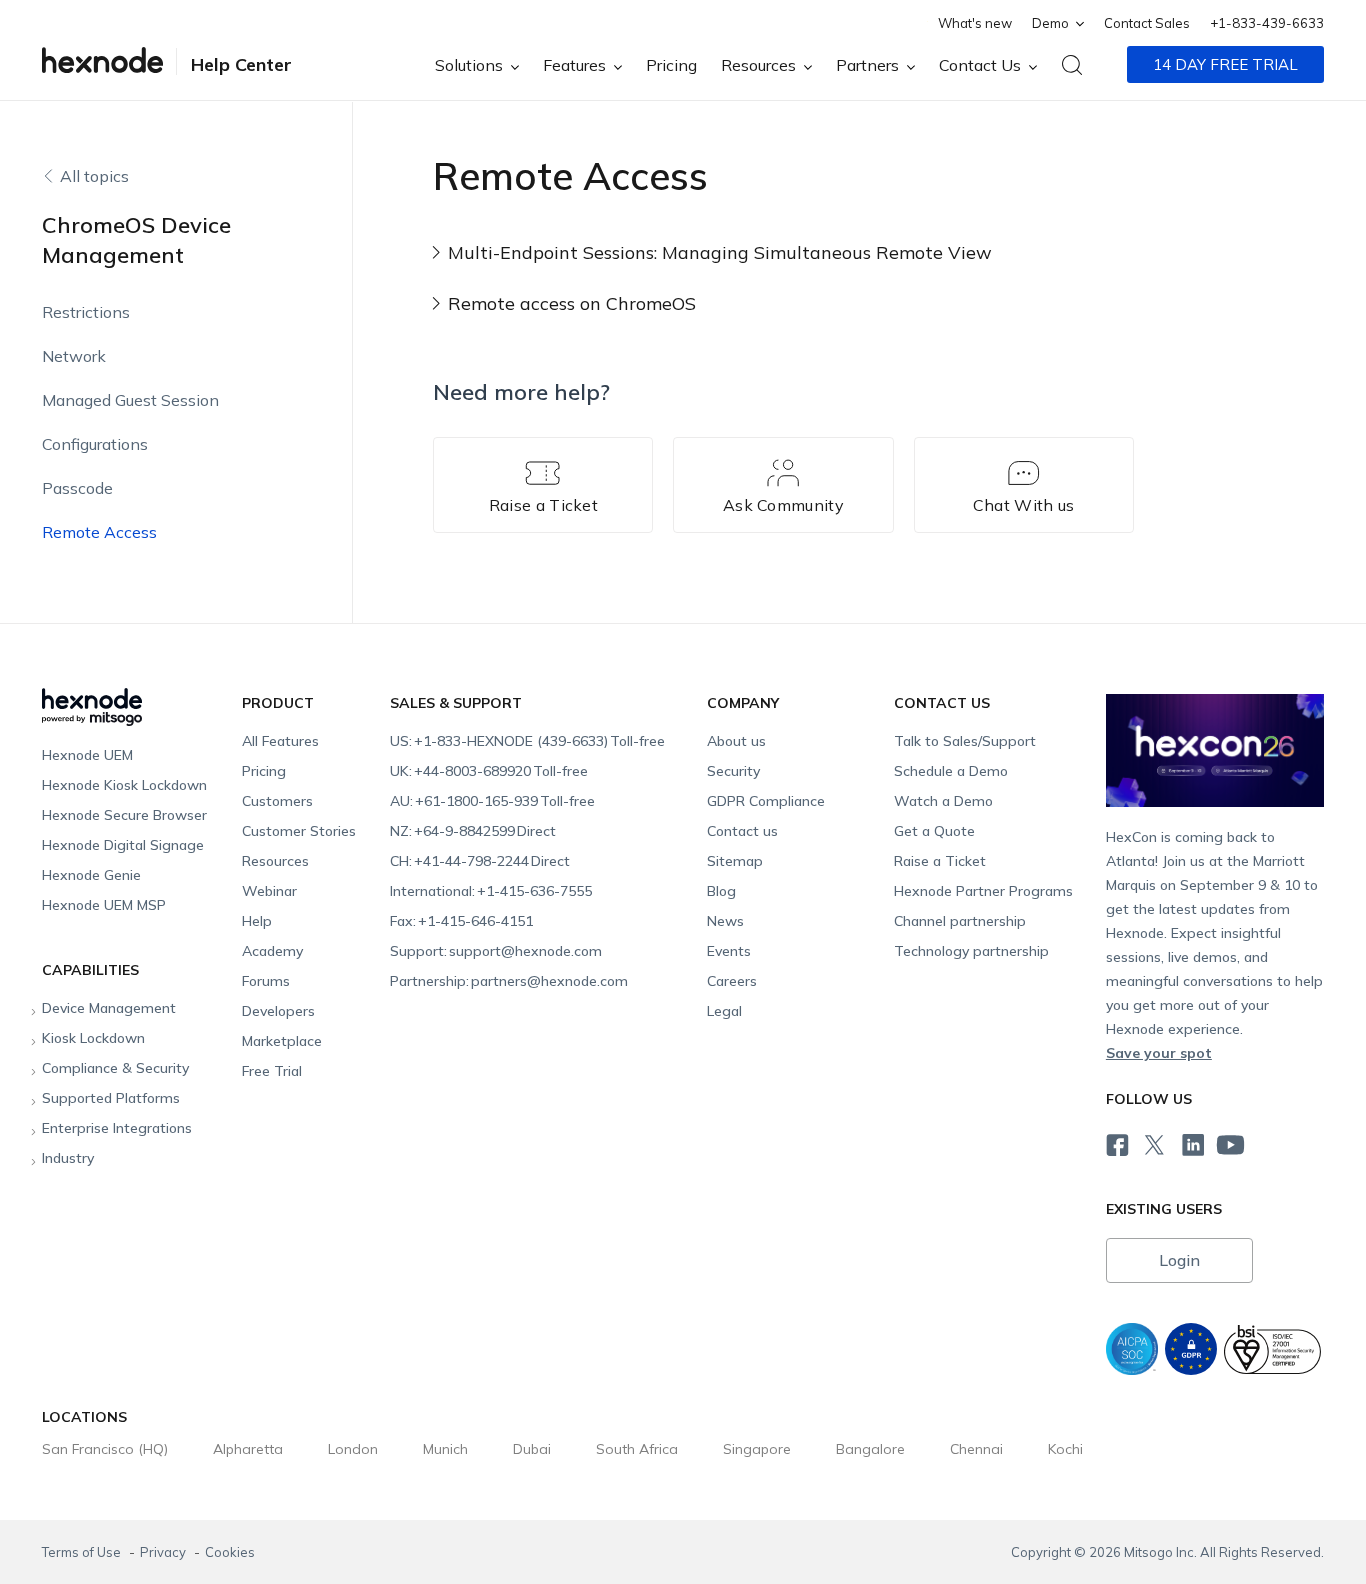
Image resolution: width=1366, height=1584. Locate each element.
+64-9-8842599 (473, 831)
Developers (278, 1011)
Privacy (164, 1552)
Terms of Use (83, 1552)
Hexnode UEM (87, 755)
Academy (272, 951)
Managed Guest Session (130, 400)
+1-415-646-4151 (461, 921)
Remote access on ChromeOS (572, 303)
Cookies (230, 1552)
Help (257, 921)
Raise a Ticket (940, 861)
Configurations (95, 444)
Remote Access (99, 532)
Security (733, 771)
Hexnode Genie (91, 875)
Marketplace (282, 1041)
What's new (975, 23)
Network (74, 356)
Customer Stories (299, 831)
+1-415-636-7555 (491, 891)
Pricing (671, 65)
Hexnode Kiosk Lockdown (124, 785)
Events (729, 951)
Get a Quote (934, 831)
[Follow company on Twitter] (1153, 1142)
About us (736, 741)
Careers (732, 981)
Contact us (742, 831)
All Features (280, 741)
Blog (721, 891)
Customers (277, 801)
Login (1179, 1260)
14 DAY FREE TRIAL (1225, 64)
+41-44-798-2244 (480, 861)
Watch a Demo (943, 801)
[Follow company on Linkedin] (1191, 1142)
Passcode (77, 488)
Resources (275, 861)
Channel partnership (960, 921)
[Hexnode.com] (102, 64)
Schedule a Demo (951, 771)
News (725, 921)
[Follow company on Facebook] (1115, 1142)
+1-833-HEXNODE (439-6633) (527, 741)
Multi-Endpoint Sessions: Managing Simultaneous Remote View (720, 252)
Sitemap (735, 861)
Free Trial (272, 1071)
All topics (94, 176)
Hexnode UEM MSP (104, 905)
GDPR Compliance (766, 801)
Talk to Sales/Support (965, 741)
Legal (724, 1011)
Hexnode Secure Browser (124, 815)
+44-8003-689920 (489, 771)
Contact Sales (1147, 23)
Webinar (269, 891)
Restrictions (86, 312)
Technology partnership (971, 951)
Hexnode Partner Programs (983, 891)
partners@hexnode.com (509, 981)
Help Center (241, 64)
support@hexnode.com (496, 951)
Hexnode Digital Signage (123, 845)
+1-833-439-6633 (1267, 23)
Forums (266, 981)
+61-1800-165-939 (492, 801)
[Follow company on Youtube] (1230, 1143)
